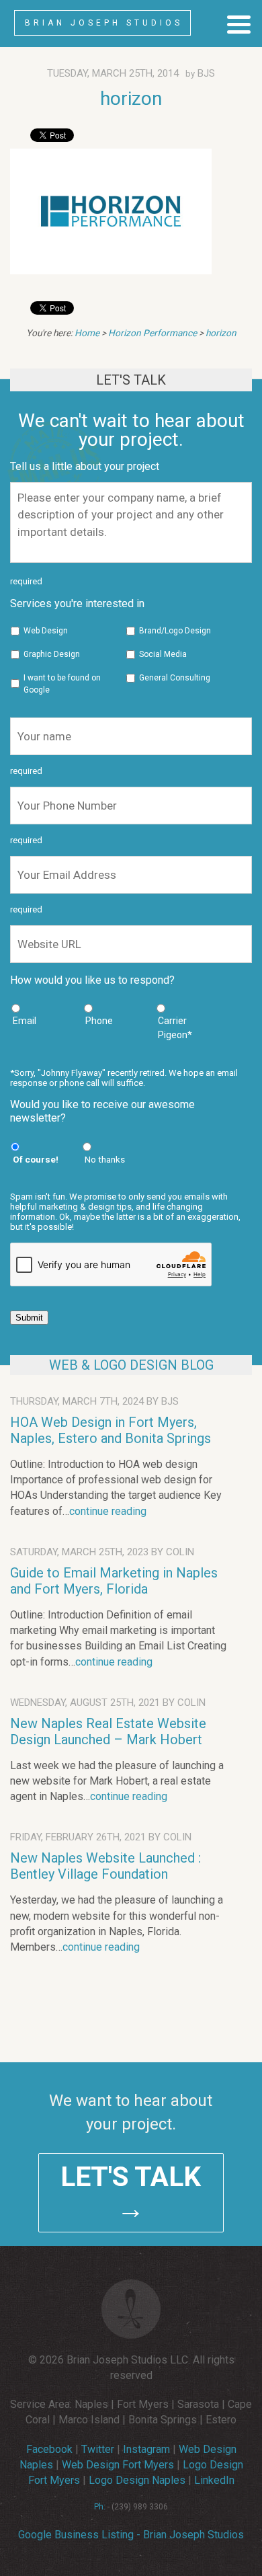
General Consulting (175, 678)
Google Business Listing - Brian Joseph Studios (131, 2535)
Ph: (100, 2507)
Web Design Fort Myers (118, 2465)
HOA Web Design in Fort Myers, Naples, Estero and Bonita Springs (111, 1430)
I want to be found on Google (62, 684)
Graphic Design (52, 654)
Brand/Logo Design (175, 631)
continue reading (108, 1511)
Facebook (49, 2449)
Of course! (36, 1159)
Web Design (46, 631)
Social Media (163, 654)
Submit (29, 1318)
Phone (99, 1021)
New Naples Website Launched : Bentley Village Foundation (105, 1866)
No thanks (105, 1159)
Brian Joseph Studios (104, 23)
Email (25, 1021)
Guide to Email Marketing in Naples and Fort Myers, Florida (114, 1581)
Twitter (98, 2449)
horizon (131, 99)
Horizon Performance (152, 333)
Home (87, 333)
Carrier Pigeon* (175, 1028)
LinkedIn (214, 2480)
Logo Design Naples (137, 2480)
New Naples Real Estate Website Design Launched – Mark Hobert (108, 1731)
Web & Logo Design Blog (131, 1365)
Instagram (146, 2449)
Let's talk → (131, 2193)
